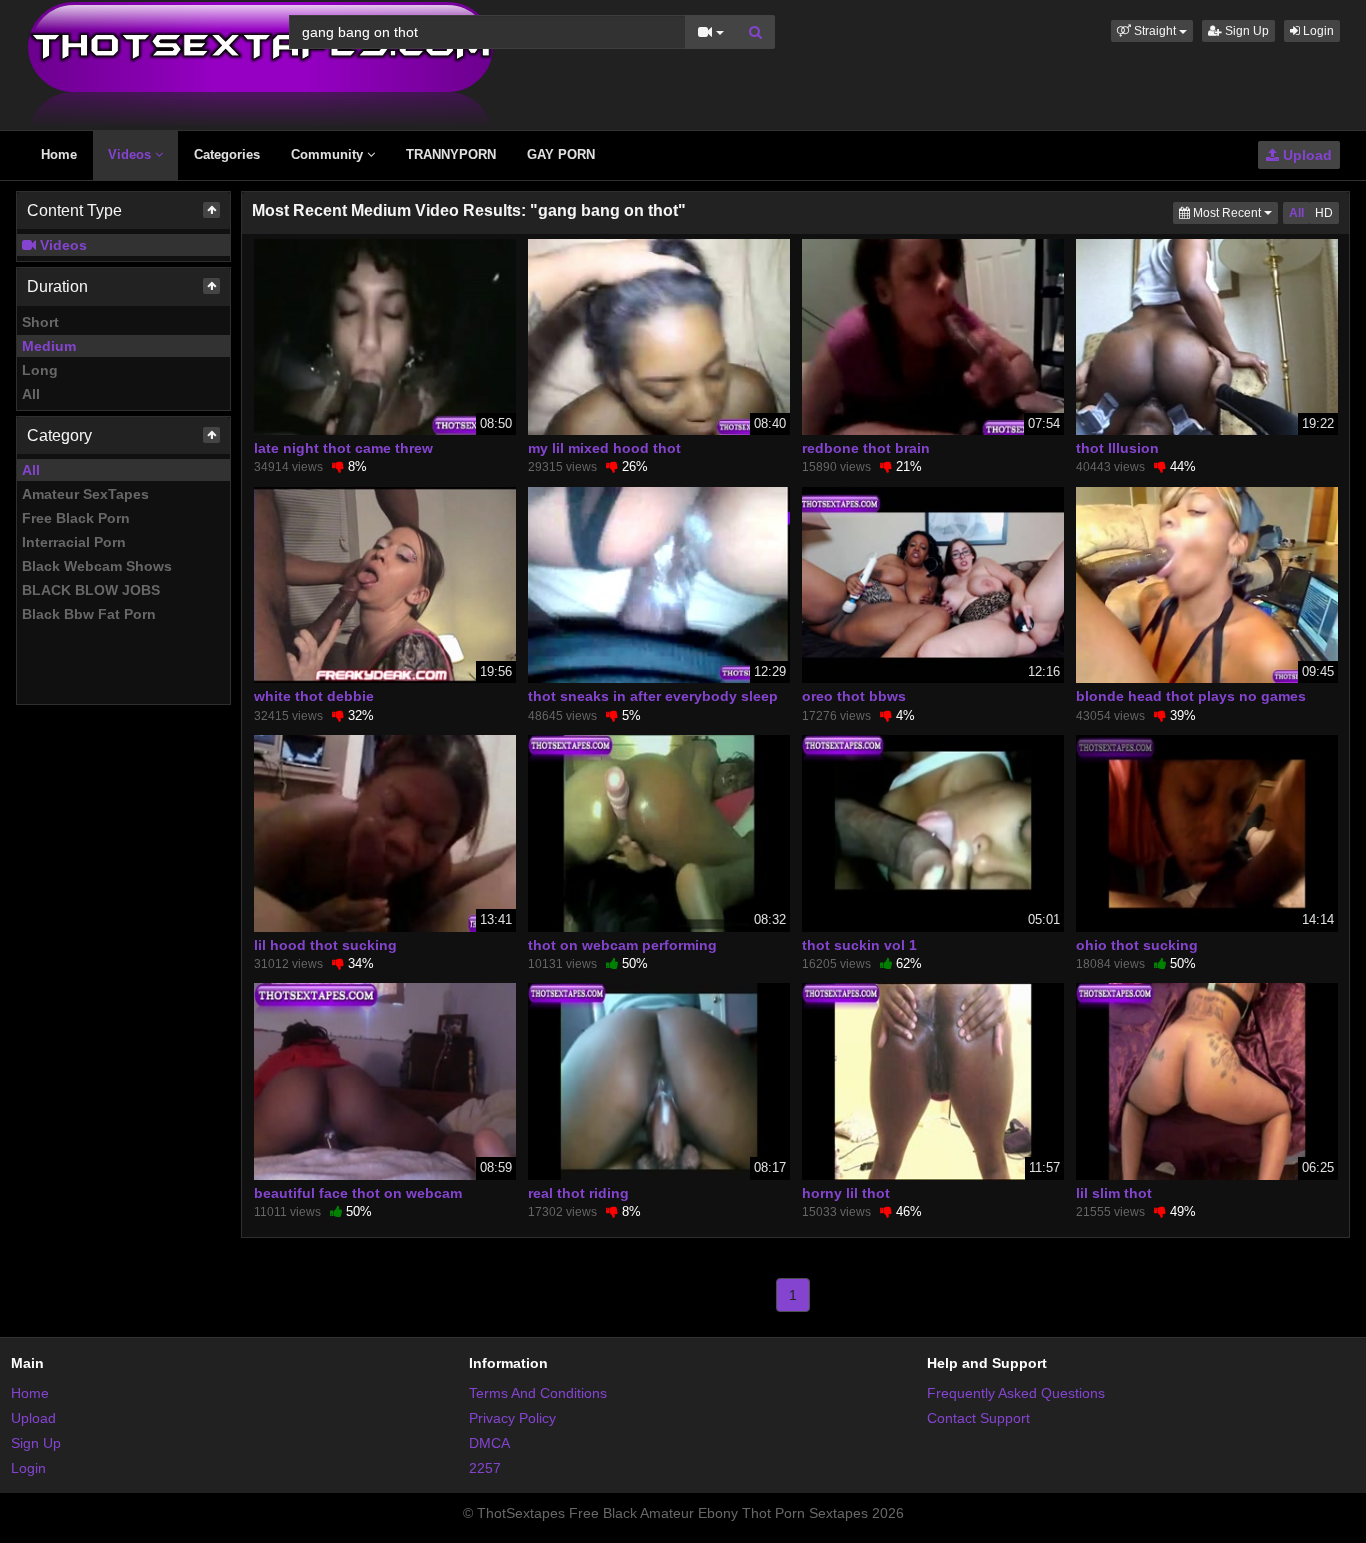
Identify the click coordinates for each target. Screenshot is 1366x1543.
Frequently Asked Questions (1016, 1393)
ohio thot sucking (1137, 945)
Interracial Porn (74, 542)
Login (1317, 31)
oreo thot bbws (854, 696)
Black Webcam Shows (97, 566)
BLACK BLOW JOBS (91, 590)
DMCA (489, 1443)
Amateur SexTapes (85, 494)
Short (40, 322)
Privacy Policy (512, 1418)
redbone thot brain (866, 448)
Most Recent (1234, 212)
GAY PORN (561, 154)
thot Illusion (1117, 448)
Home (59, 154)
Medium (49, 346)
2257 (485, 1468)
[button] (1152, 31)
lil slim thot (1114, 1193)
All (31, 394)
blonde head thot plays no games (1191, 696)
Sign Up (1245, 31)
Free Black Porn (76, 518)
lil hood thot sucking (325, 945)
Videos (131, 154)
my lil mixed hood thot (604, 448)
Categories (227, 154)
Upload (1305, 155)
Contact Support (978, 1418)
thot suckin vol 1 (859, 945)
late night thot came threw (343, 448)
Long (40, 370)
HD (1324, 213)
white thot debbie (314, 696)
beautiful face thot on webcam (358, 1193)
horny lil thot (846, 1193)
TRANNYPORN (451, 154)
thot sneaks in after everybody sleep (653, 696)
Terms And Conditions (538, 1393)
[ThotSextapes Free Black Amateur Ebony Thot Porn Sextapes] (260, 64)
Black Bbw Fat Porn (89, 614)
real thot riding (578, 1193)
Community (329, 154)
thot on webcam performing (622, 945)
